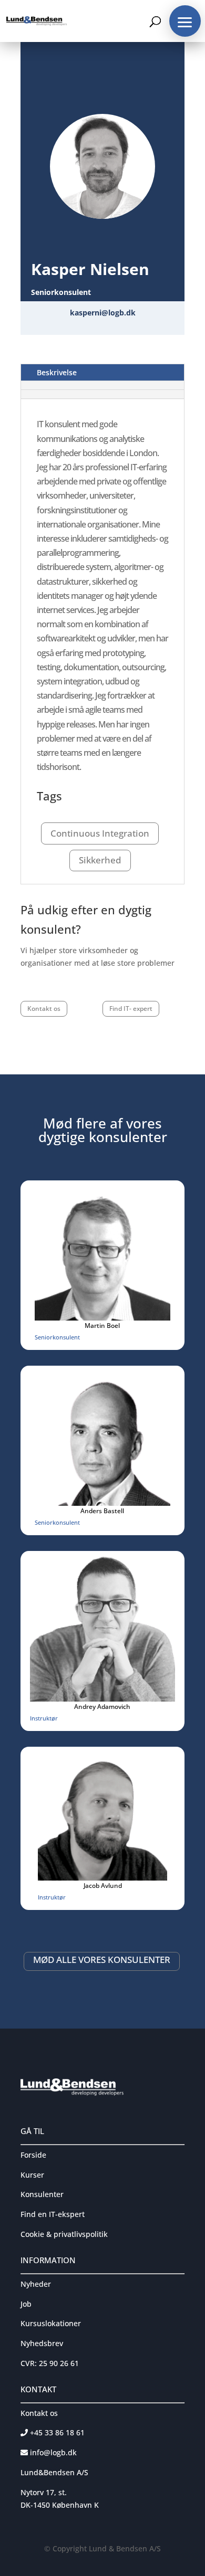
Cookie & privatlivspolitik (64, 2234)
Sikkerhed (100, 860)
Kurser (32, 2175)
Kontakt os (44, 1009)
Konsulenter (42, 2194)
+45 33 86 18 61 (56, 2432)
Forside (33, 2155)
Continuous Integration (100, 833)
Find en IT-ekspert (53, 2214)
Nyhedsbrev (42, 2343)
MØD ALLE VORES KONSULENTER (102, 1960)
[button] (185, 21)
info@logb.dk (53, 2452)
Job (26, 2304)
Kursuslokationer (51, 2323)
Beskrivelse (57, 372)
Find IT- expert (131, 1009)
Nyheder (36, 2284)
